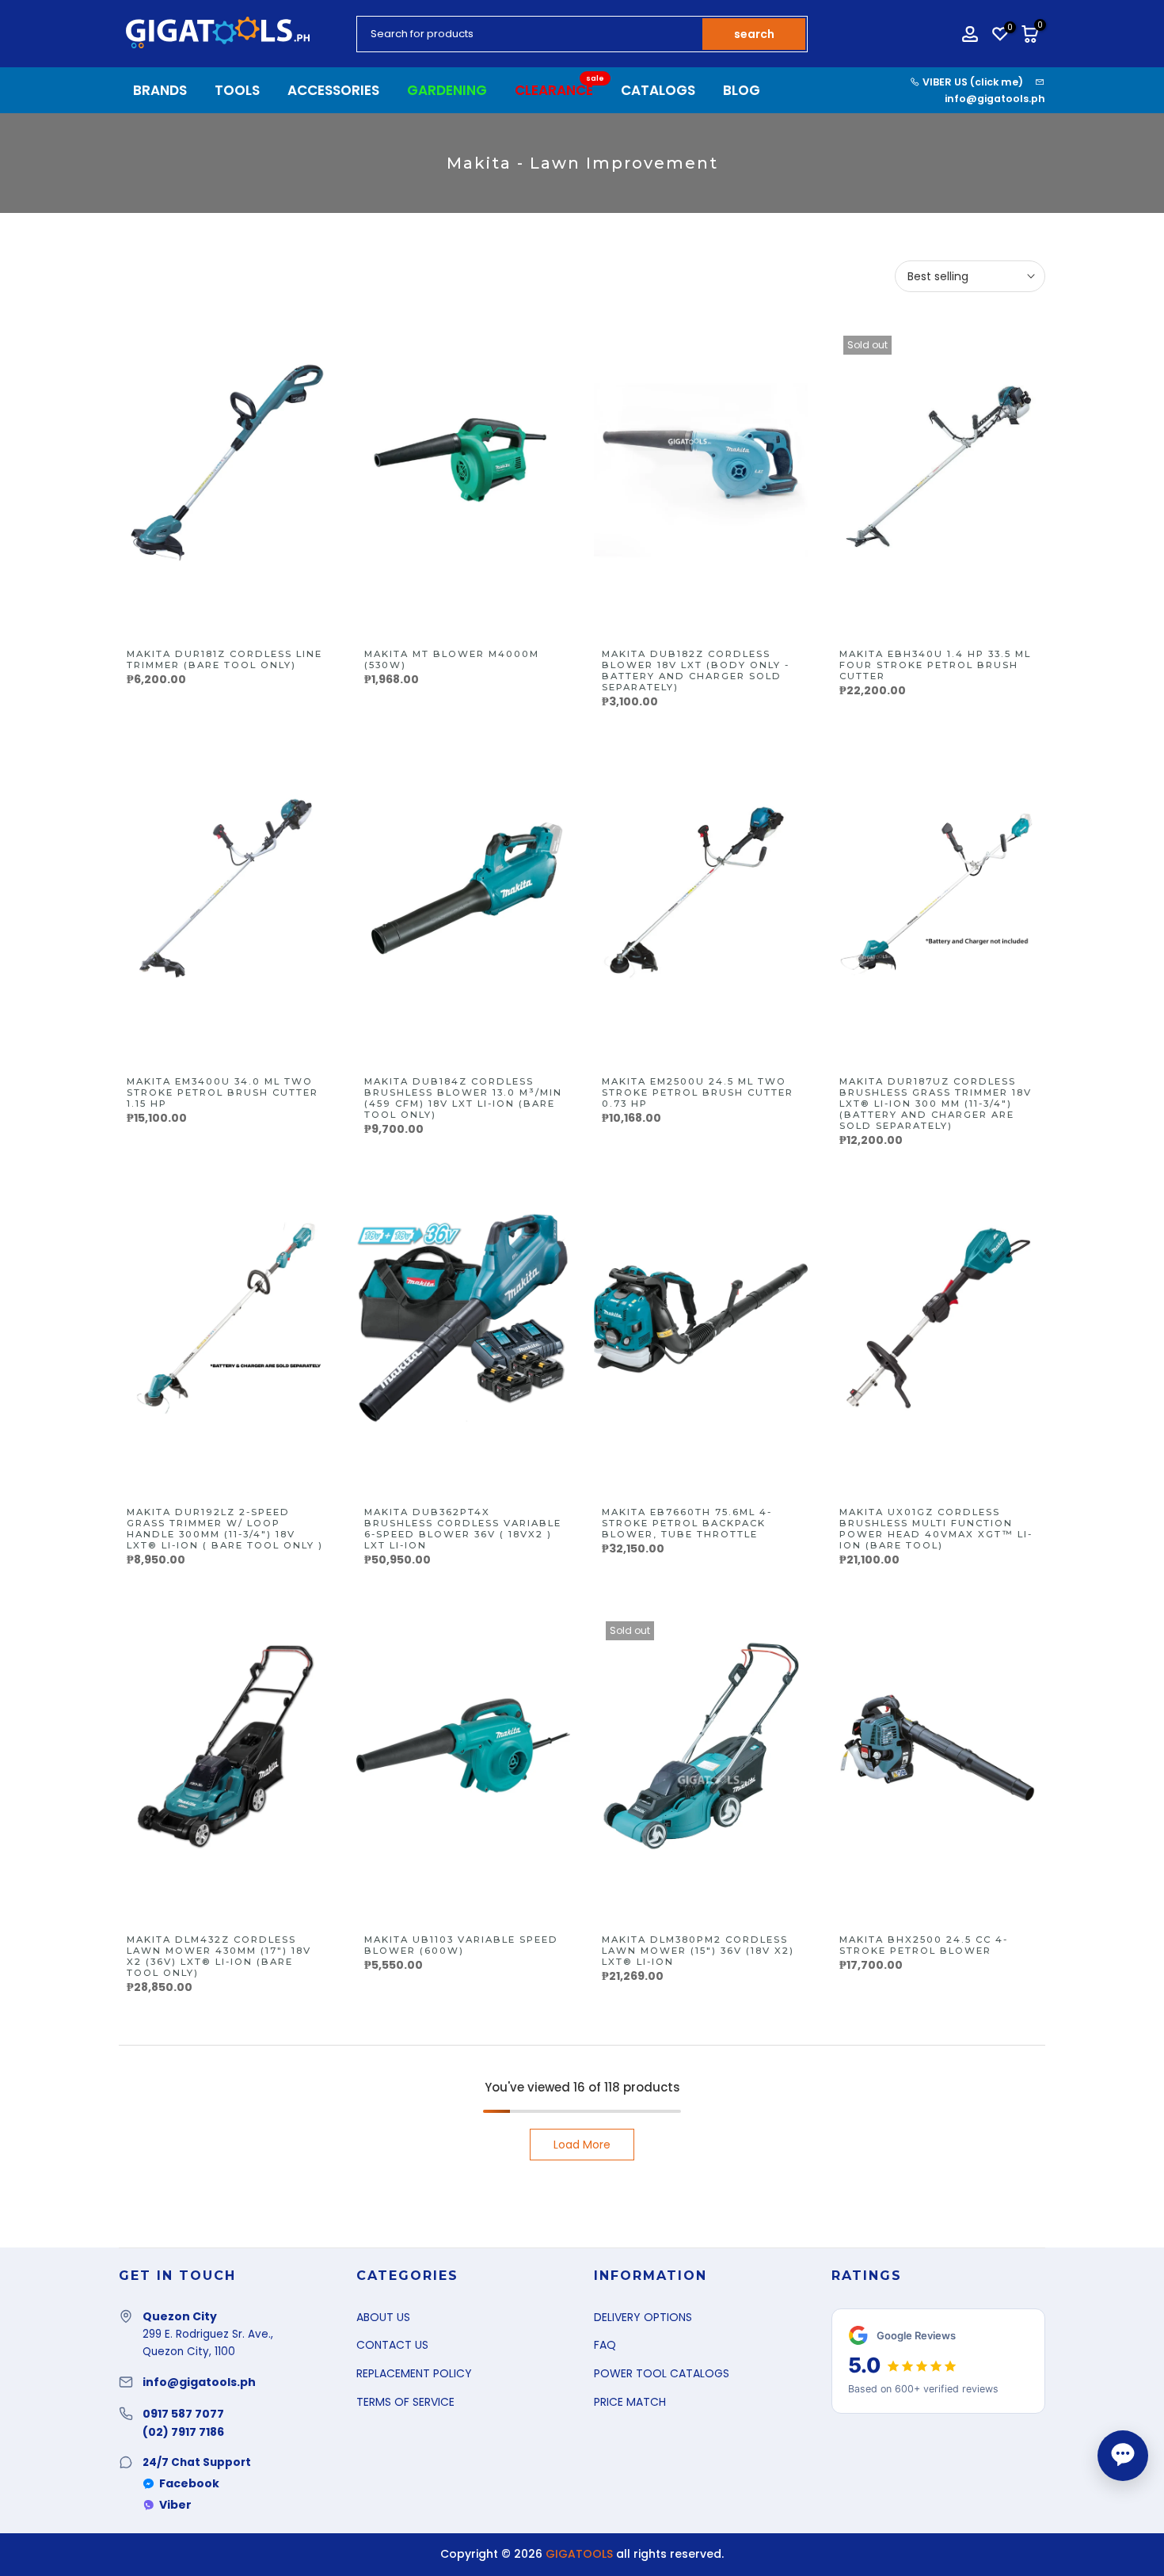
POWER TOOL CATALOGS (662, 2373)
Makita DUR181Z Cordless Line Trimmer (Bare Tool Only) (224, 659)
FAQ (605, 2345)
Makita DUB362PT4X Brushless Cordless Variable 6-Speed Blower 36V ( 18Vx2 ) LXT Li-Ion (463, 1529)
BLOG (742, 90)
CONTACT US (392, 2345)
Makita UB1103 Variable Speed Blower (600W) (461, 1945)
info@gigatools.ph (995, 99)
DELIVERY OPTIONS (643, 2317)
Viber (175, 2505)
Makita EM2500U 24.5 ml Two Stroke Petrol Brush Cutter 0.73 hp (698, 1092)
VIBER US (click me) (972, 82)
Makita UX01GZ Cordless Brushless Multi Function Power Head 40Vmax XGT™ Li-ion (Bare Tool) (936, 1529)
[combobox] (531, 34)
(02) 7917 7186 (183, 2432)
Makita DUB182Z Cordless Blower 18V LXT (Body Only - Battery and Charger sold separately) (696, 671)
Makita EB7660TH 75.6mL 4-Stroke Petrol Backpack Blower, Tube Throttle (687, 1523)
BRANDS (160, 90)
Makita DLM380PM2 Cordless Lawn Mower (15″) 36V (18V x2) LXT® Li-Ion (698, 1951)
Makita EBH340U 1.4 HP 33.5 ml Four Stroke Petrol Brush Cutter (935, 665)
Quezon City (180, 2316)
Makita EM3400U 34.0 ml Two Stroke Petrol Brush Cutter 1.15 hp (223, 1092)
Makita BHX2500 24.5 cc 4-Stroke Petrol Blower (924, 1945)
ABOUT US (383, 2317)
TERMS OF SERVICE (405, 2402)
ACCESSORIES (333, 90)
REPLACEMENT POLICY (414, 2373)
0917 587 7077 (183, 2414)
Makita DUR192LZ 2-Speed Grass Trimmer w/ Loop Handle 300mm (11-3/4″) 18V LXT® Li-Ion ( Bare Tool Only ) (225, 1529)
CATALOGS (658, 90)
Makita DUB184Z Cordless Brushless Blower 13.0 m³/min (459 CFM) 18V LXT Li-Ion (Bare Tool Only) (463, 1098)
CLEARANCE (560, 90)
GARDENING (447, 90)
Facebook (189, 2483)
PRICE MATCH (630, 2402)
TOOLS (237, 90)
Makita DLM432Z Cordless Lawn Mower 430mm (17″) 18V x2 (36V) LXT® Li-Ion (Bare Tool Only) (219, 1956)
